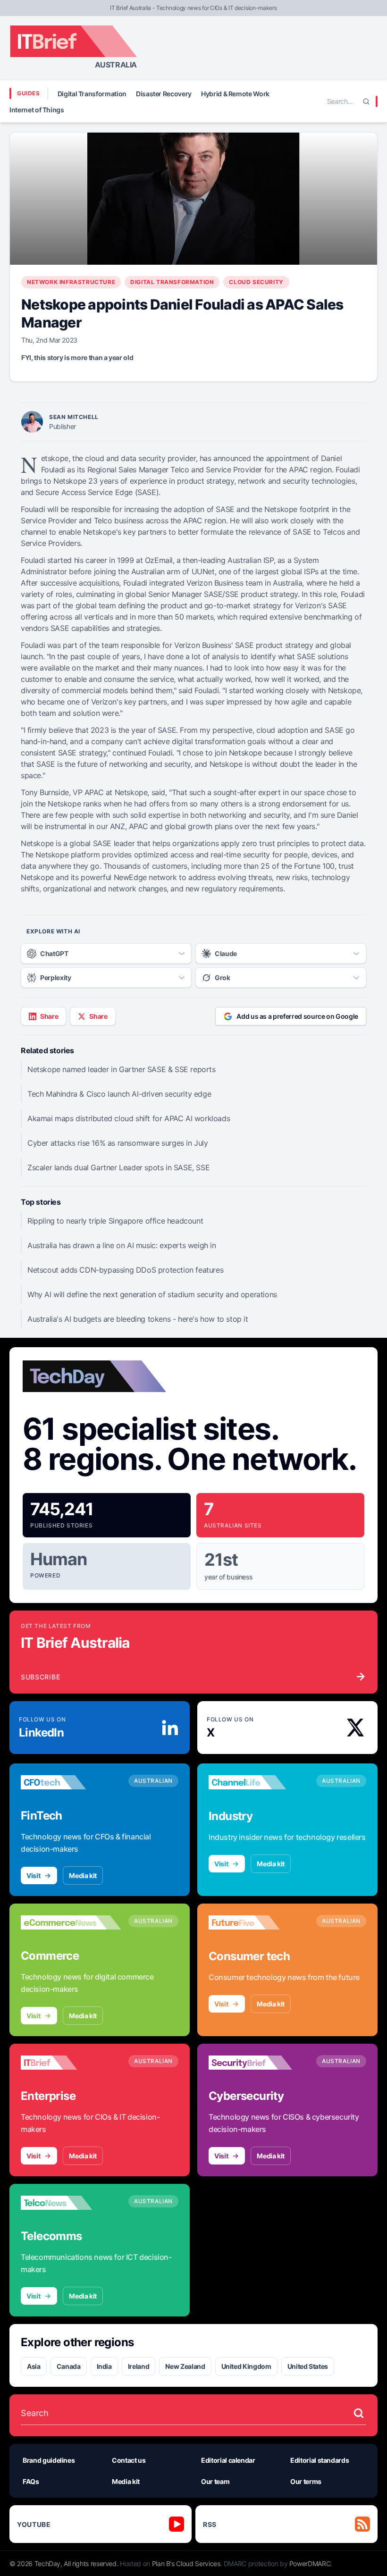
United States (308, 2366)
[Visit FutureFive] (259, 1922)
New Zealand (185, 2366)
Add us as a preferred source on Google (297, 1016)
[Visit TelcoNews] (71, 2203)
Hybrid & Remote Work (235, 94)
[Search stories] (359, 2413)
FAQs (31, 2481)
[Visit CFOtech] (71, 1782)
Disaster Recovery (164, 94)
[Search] (366, 101)
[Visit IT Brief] (71, 2063)
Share (49, 1016)
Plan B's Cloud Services (186, 2563)
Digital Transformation (92, 94)
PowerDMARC (310, 2563)
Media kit (83, 1875)
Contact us (129, 2460)
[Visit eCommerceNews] (71, 1922)
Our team (215, 2481)
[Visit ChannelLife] (259, 1782)
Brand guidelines (49, 2460)
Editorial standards (320, 2460)
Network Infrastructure (71, 282)
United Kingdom (246, 2366)
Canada (69, 2366)
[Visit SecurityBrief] (259, 2063)
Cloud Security (256, 282)
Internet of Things (37, 110)
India (104, 2366)
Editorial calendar (228, 2460)
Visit (33, 1875)
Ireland (139, 2366)
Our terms (306, 2481)
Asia (34, 2366)
